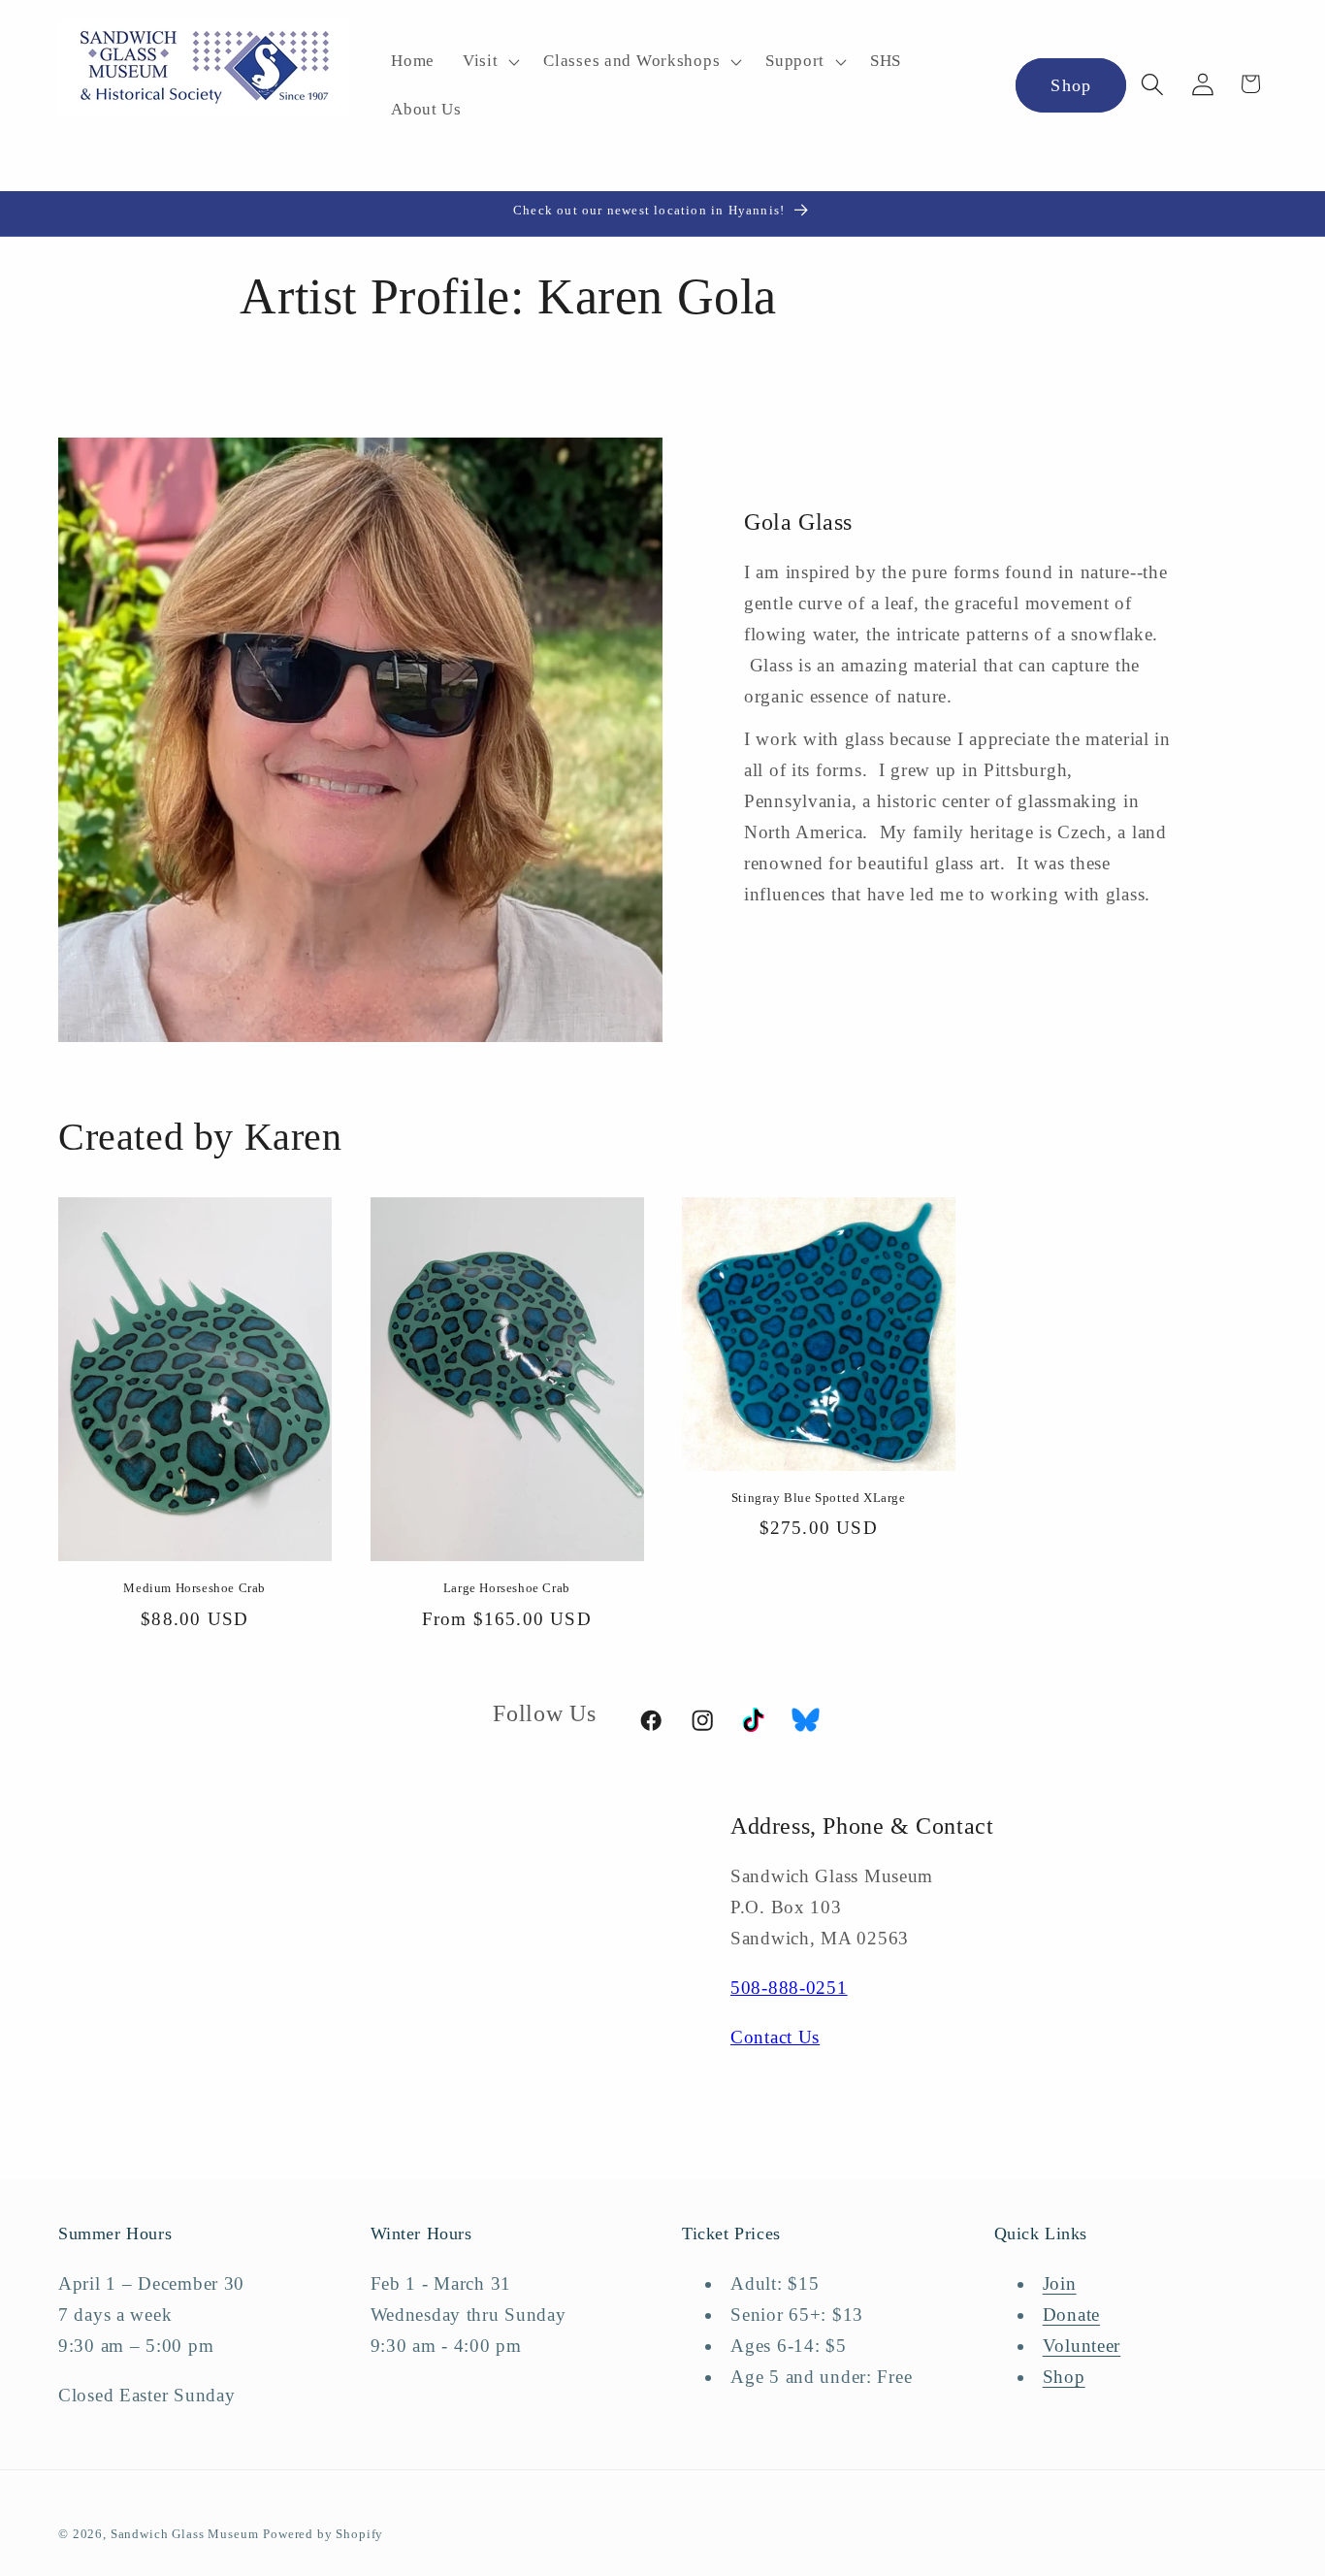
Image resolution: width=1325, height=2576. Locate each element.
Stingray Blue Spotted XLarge (819, 1498)
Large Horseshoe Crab (507, 1588)
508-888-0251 (789, 1988)
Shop (1071, 85)
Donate (1071, 2315)
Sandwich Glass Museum (185, 2534)
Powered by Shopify (323, 2534)
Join (1060, 2283)
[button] (488, 62)
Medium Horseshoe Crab (194, 1588)
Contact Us (775, 2037)
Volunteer (1082, 2346)
